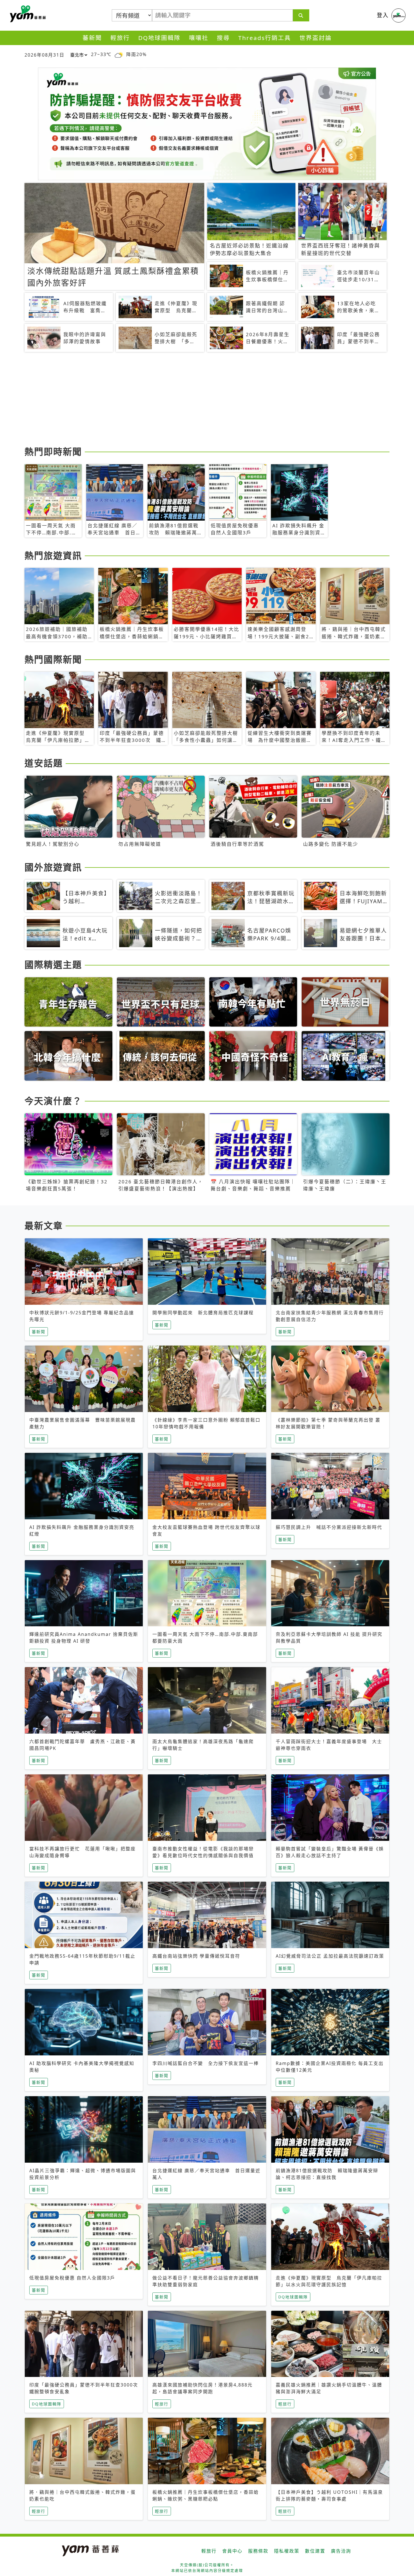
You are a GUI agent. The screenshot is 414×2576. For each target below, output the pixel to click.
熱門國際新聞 (53, 659)
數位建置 (315, 2551)
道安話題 (44, 763)
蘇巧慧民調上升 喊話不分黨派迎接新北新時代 (329, 1527)
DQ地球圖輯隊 (159, 38)
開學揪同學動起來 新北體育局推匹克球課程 (203, 1313)
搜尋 (223, 38)
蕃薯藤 (27, 14)
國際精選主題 (53, 964)
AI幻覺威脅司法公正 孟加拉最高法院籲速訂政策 (330, 1956)
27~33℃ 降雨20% (119, 54)
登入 (383, 15)
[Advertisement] (193, 400)
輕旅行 (120, 38)
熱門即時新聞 (53, 451)
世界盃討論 (316, 38)
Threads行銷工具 (265, 38)
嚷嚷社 (199, 38)
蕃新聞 (92, 38)
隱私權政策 (287, 2551)
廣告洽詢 (341, 2551)
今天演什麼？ (53, 1101)
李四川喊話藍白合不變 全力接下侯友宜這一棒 (206, 2063)
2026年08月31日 (44, 55)
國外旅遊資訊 (53, 867)
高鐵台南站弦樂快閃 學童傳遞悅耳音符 (196, 1956)
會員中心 (232, 2551)
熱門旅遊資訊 (53, 555)
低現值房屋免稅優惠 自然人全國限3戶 (72, 2278)
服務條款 (258, 2551)
